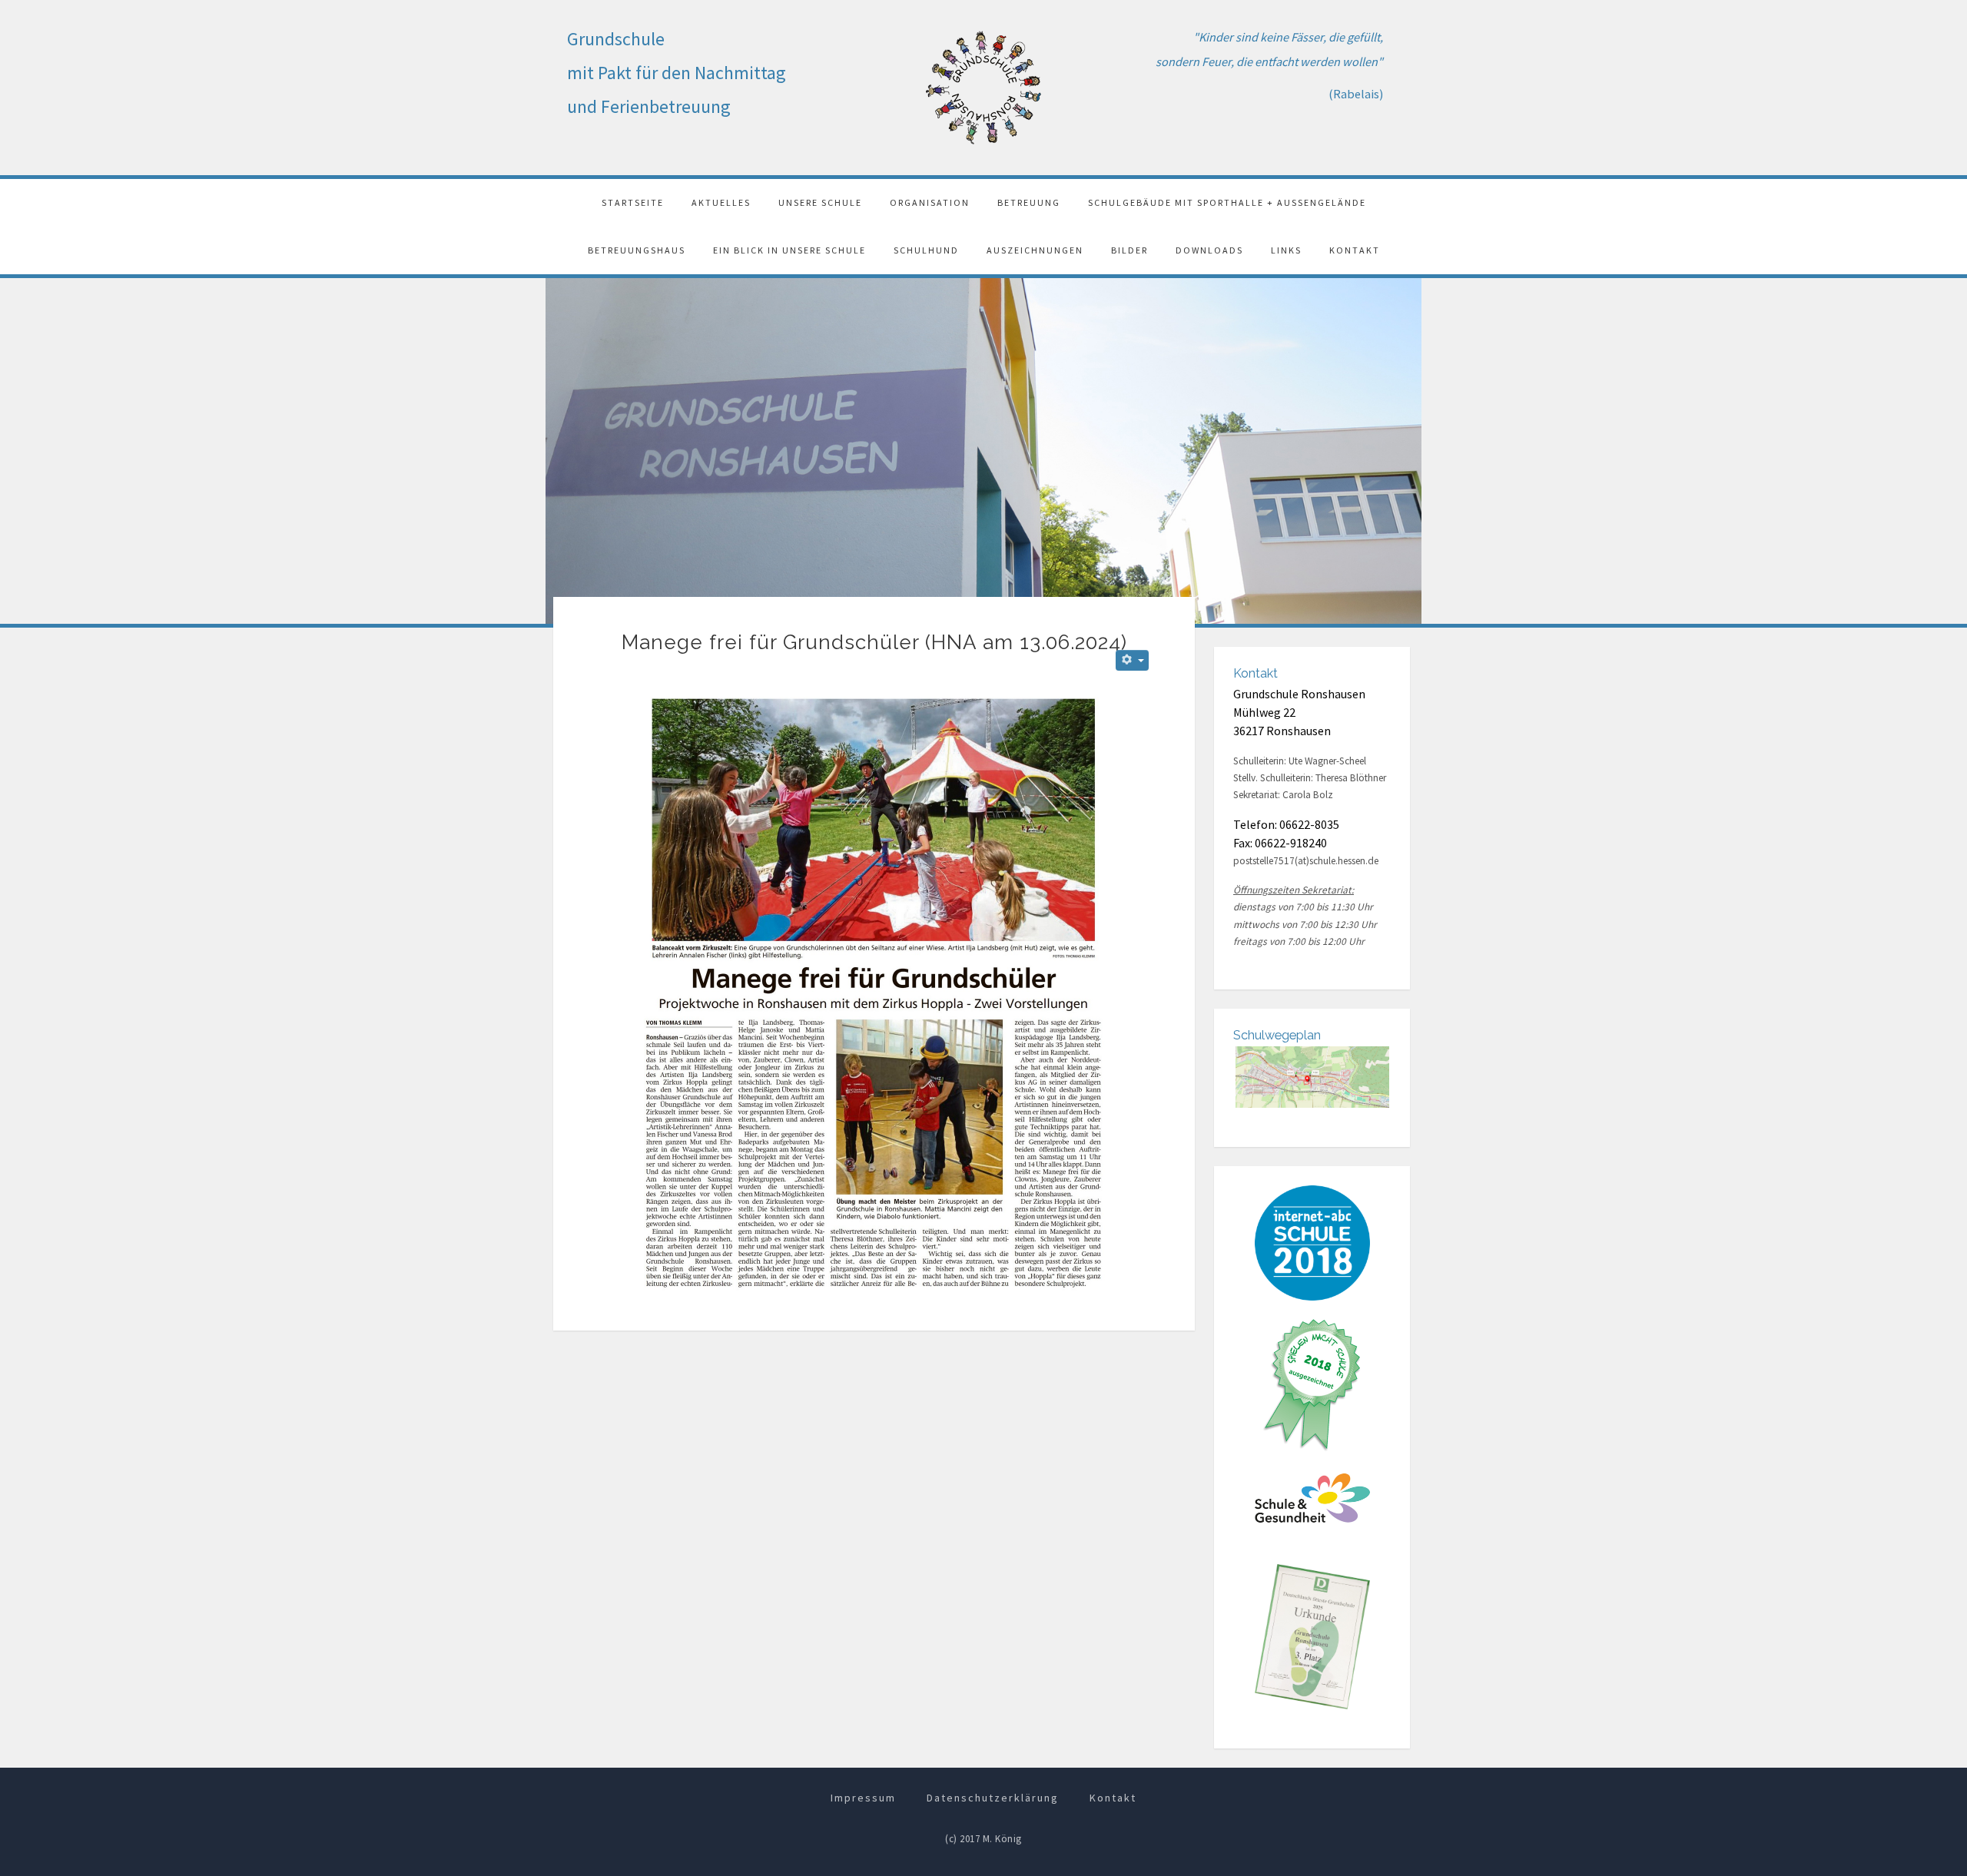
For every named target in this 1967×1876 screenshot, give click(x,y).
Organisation (930, 202)
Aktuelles (721, 202)
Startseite (633, 202)
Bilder (1129, 250)
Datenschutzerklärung (993, 1798)
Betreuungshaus (637, 250)
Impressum (863, 1798)
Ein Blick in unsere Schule (789, 250)
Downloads (1209, 250)
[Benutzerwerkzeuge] (1132, 660)
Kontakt (1355, 250)
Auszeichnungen (1035, 250)
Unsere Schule (820, 202)
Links (1286, 250)
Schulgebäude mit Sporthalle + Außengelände (1227, 202)
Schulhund (926, 250)
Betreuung (1029, 202)
